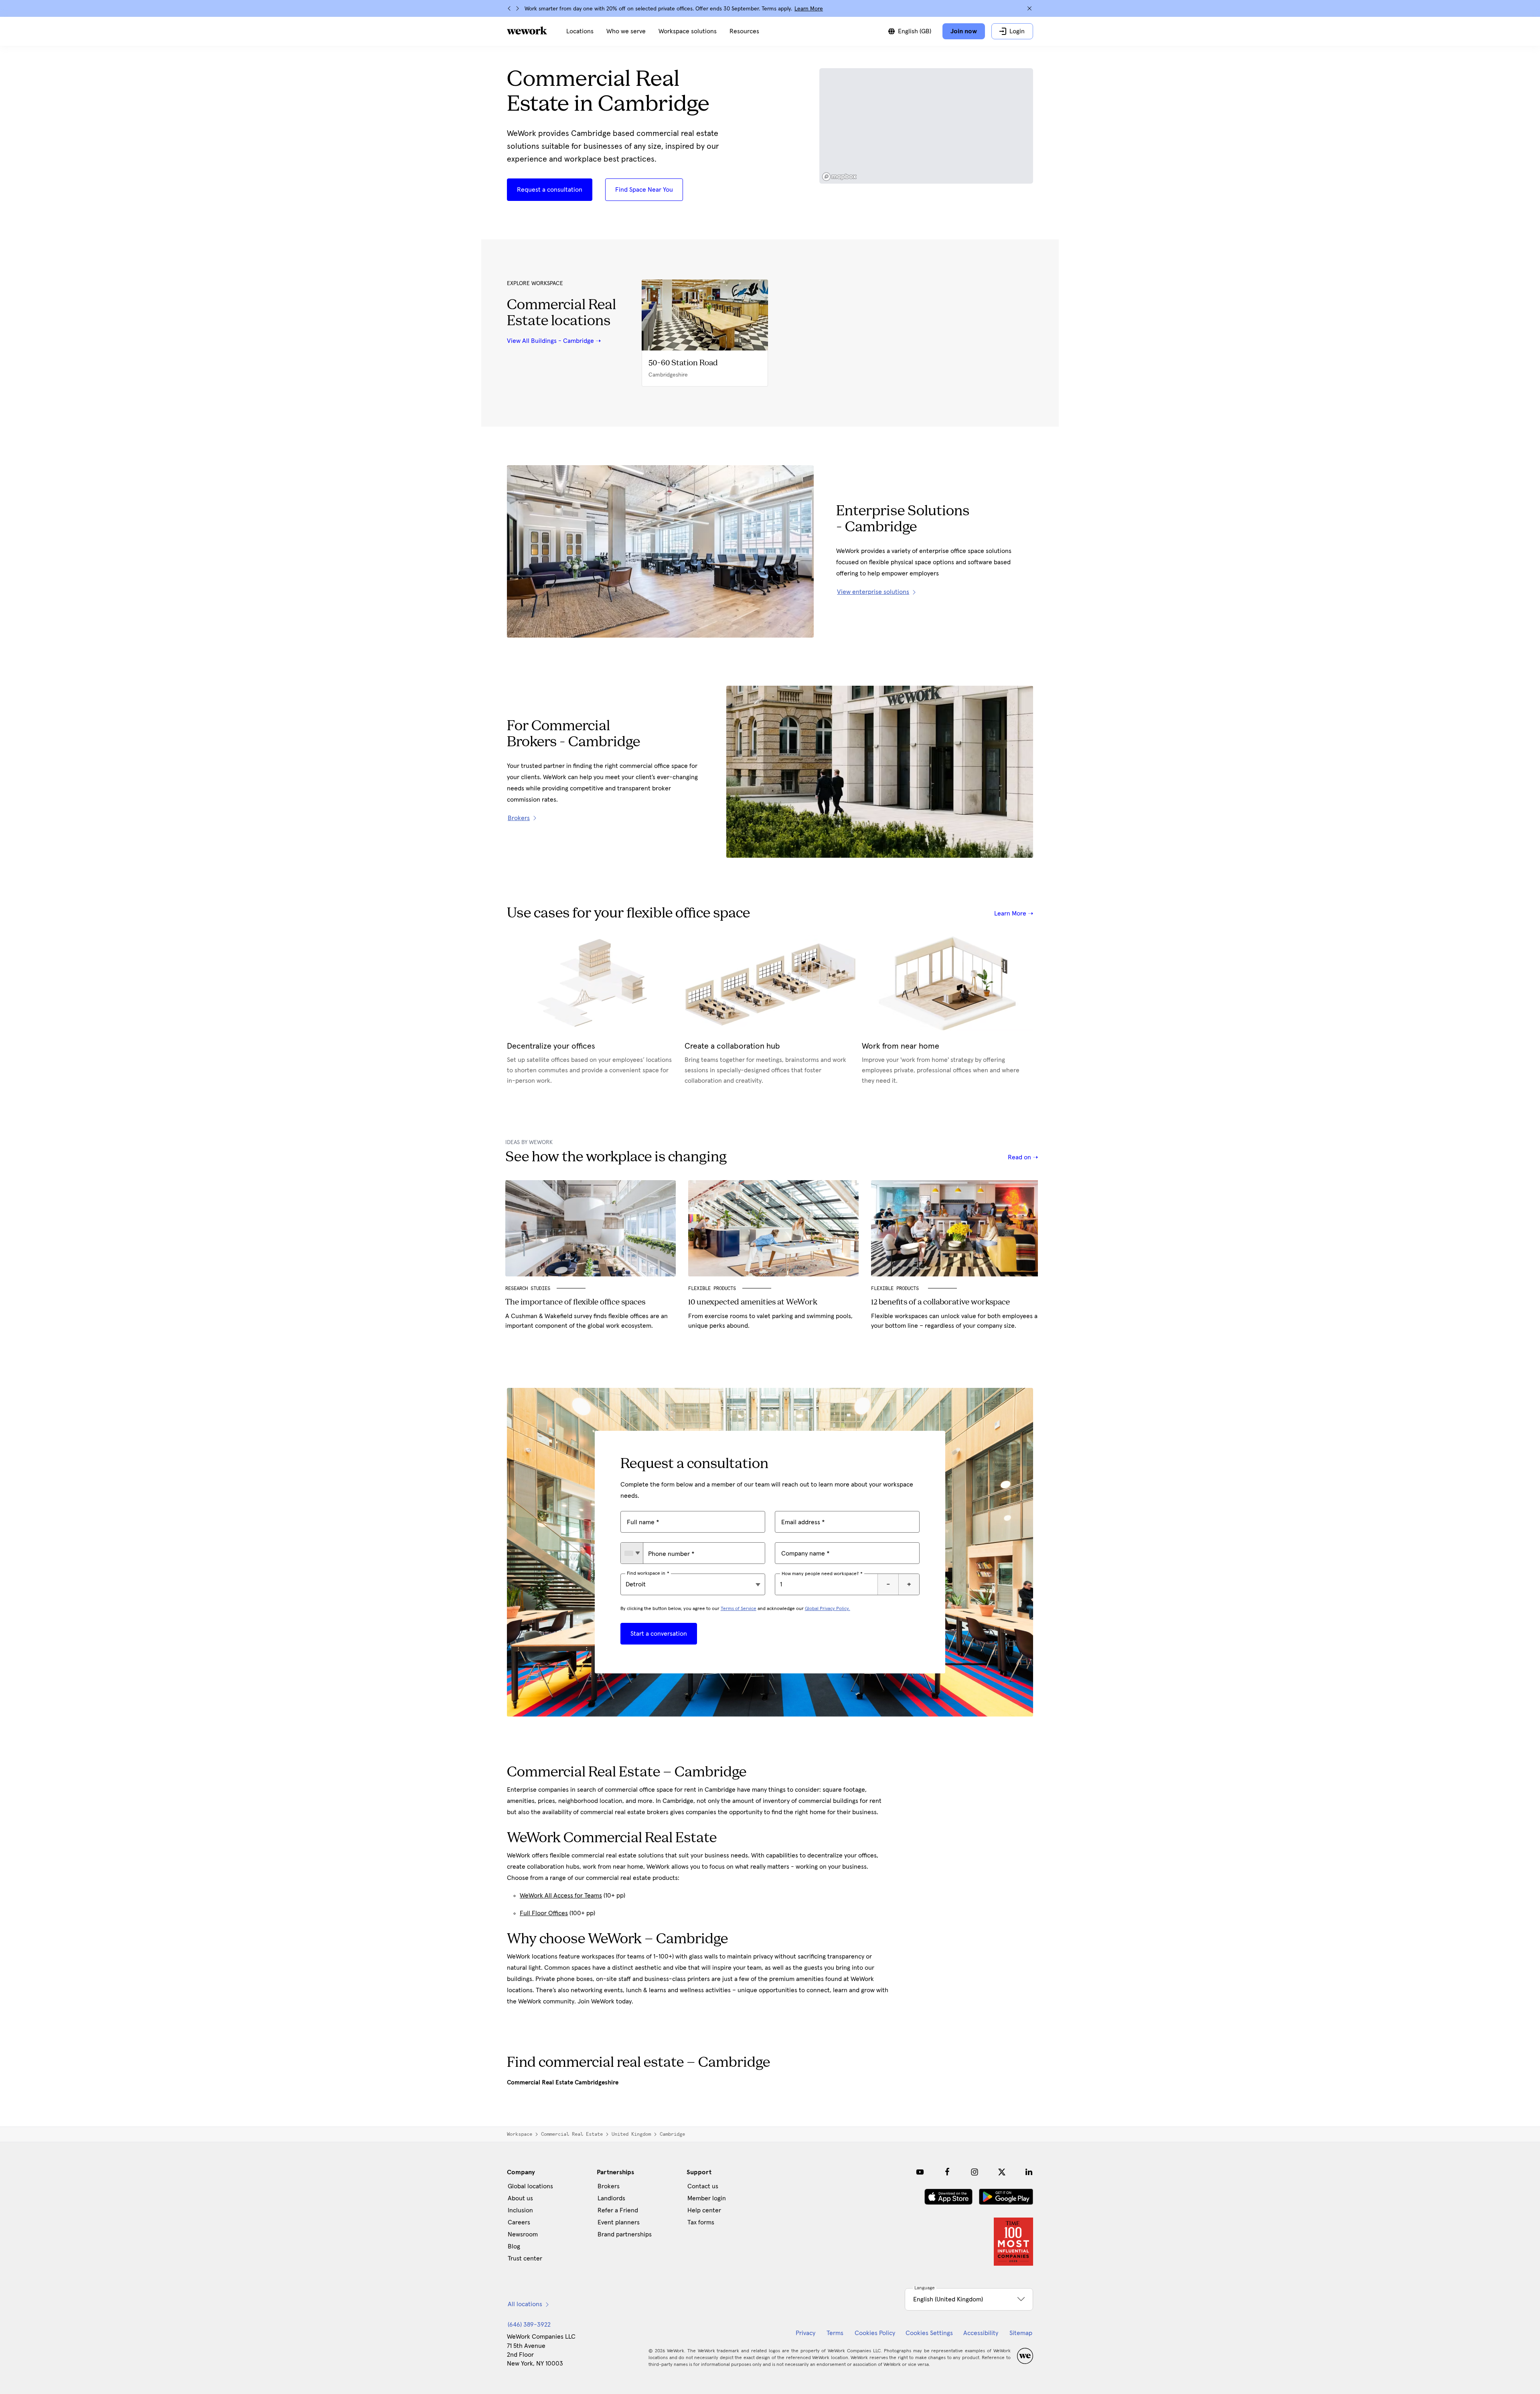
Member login (707, 2198)
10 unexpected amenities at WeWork (753, 1302)
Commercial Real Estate (572, 2134)
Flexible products (712, 1288)
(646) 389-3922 (529, 2325)
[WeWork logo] (527, 30)
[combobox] (632, 1553)
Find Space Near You (644, 190)
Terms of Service (739, 1609)
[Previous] (509, 8)
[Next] (517, 8)
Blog (514, 2246)
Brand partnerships (625, 2234)
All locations (525, 2304)
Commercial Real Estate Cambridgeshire (563, 2082)
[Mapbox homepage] (839, 177)
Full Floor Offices (544, 1913)
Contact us (703, 2186)
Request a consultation (550, 190)
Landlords (611, 2198)
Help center (704, 2210)
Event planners (619, 2222)
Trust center (525, 2258)
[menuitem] (580, 31)
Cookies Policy (875, 2333)
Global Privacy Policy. (828, 1609)
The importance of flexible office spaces (575, 1302)
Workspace (520, 2134)
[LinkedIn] (1029, 2172)
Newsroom (523, 2234)
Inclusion (520, 2210)
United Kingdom (631, 2134)
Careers (519, 2222)
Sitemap (1021, 2333)
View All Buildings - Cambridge (550, 341)
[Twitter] (1002, 2172)
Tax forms (701, 2222)
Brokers (609, 2186)
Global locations (530, 2186)
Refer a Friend (618, 2210)
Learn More (809, 9)
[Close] (1029, 8)
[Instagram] (975, 2172)
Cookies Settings (929, 2333)
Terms (835, 2333)
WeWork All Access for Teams (561, 1896)
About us (520, 2198)
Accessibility (981, 2333)
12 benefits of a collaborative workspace (940, 1302)
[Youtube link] (920, 2172)
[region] (926, 126)
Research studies (528, 1288)
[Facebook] (947, 2172)
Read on (1020, 1157)
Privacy (805, 2333)
